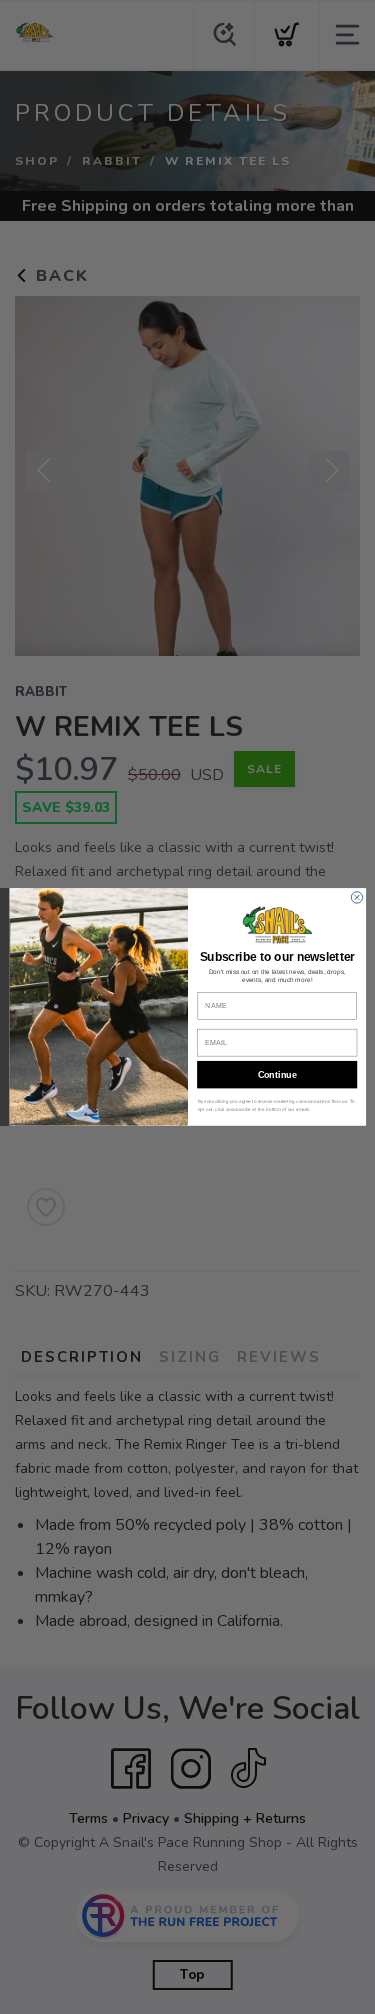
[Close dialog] (356, 897)
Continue (276, 1075)
